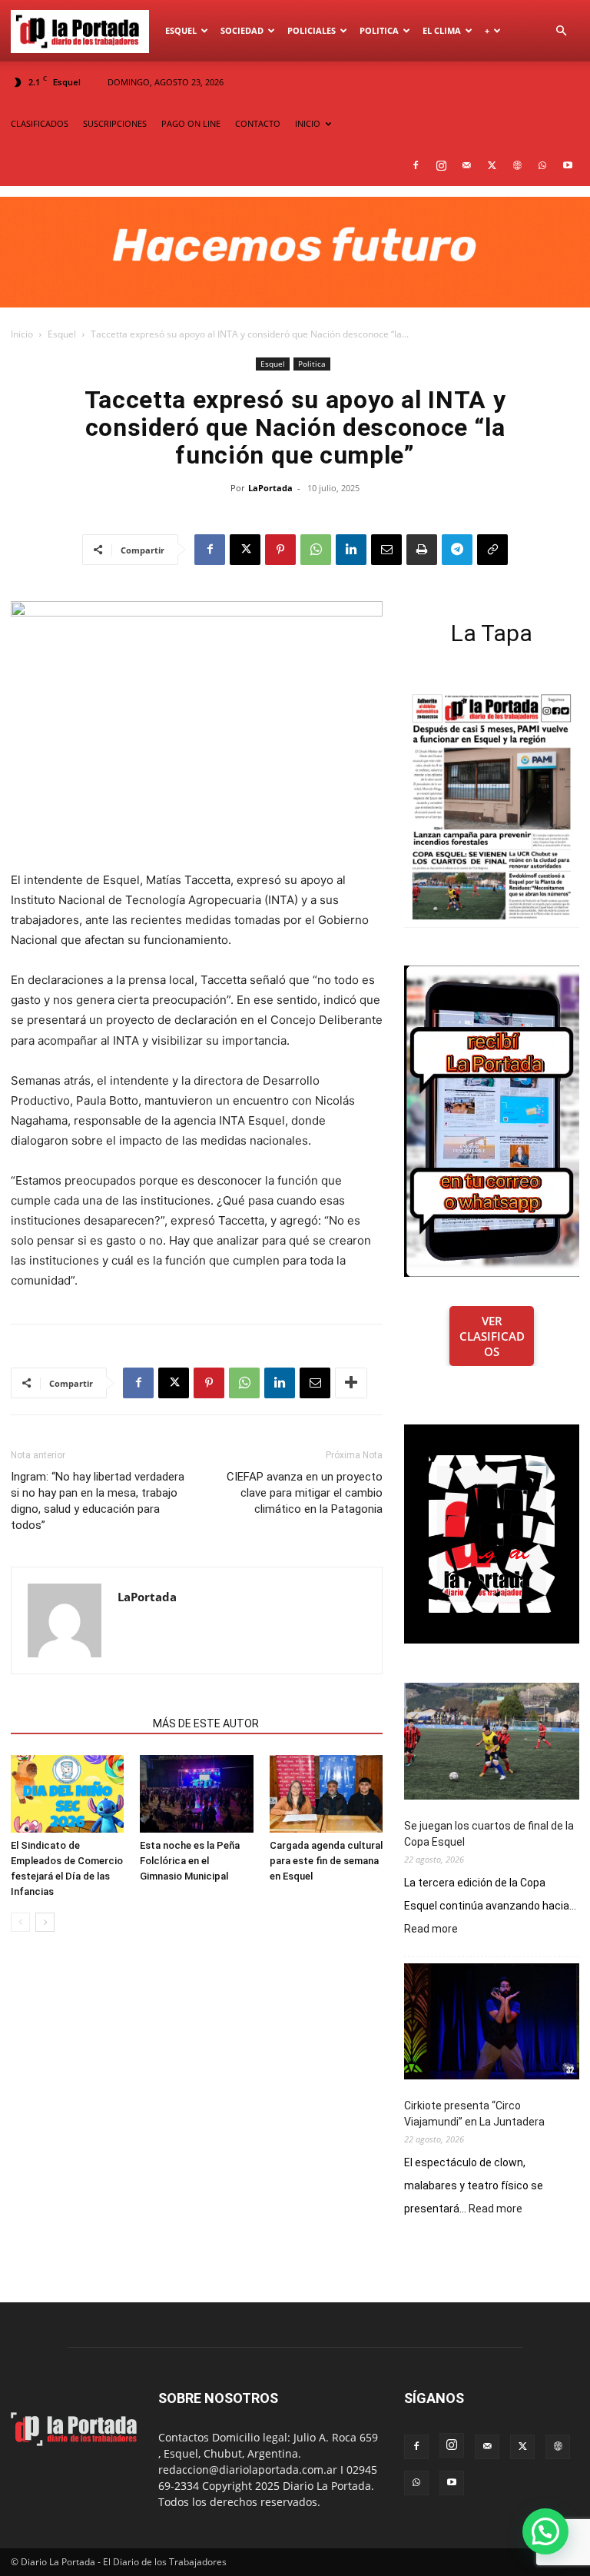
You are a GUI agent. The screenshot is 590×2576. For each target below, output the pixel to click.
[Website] (517, 165)
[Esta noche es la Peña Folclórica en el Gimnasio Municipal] (196, 1794)
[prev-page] (20, 1922)
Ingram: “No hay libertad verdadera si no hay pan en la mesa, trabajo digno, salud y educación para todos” (98, 1501)
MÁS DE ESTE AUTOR (206, 1723)
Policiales (312, 30)
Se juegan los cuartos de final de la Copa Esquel (489, 1834)
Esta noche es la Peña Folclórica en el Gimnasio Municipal (190, 1861)
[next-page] (45, 1922)
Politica (379, 30)
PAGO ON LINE (191, 123)
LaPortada (270, 488)
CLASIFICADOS (40, 123)
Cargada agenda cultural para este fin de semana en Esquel (326, 1861)
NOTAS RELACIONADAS (77, 1723)
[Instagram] (441, 165)
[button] (561, 31)
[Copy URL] (492, 550)
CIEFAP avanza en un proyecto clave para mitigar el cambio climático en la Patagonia (305, 1493)
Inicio (22, 334)
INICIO (308, 123)
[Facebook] (416, 165)
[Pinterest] (280, 550)
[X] (492, 165)
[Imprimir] (422, 550)
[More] (351, 1383)
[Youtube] (568, 165)
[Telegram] (457, 550)
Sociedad (242, 30)
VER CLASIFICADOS (492, 1336)
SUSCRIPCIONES (115, 123)
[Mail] (466, 165)
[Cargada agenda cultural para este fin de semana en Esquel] (326, 1794)
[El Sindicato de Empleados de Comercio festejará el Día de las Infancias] (67, 1794)
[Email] (386, 550)
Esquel (181, 30)
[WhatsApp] (542, 165)
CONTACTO (258, 123)
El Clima (442, 30)
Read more (431, 1930)
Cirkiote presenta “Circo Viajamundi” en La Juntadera (474, 2114)
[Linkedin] (351, 550)
